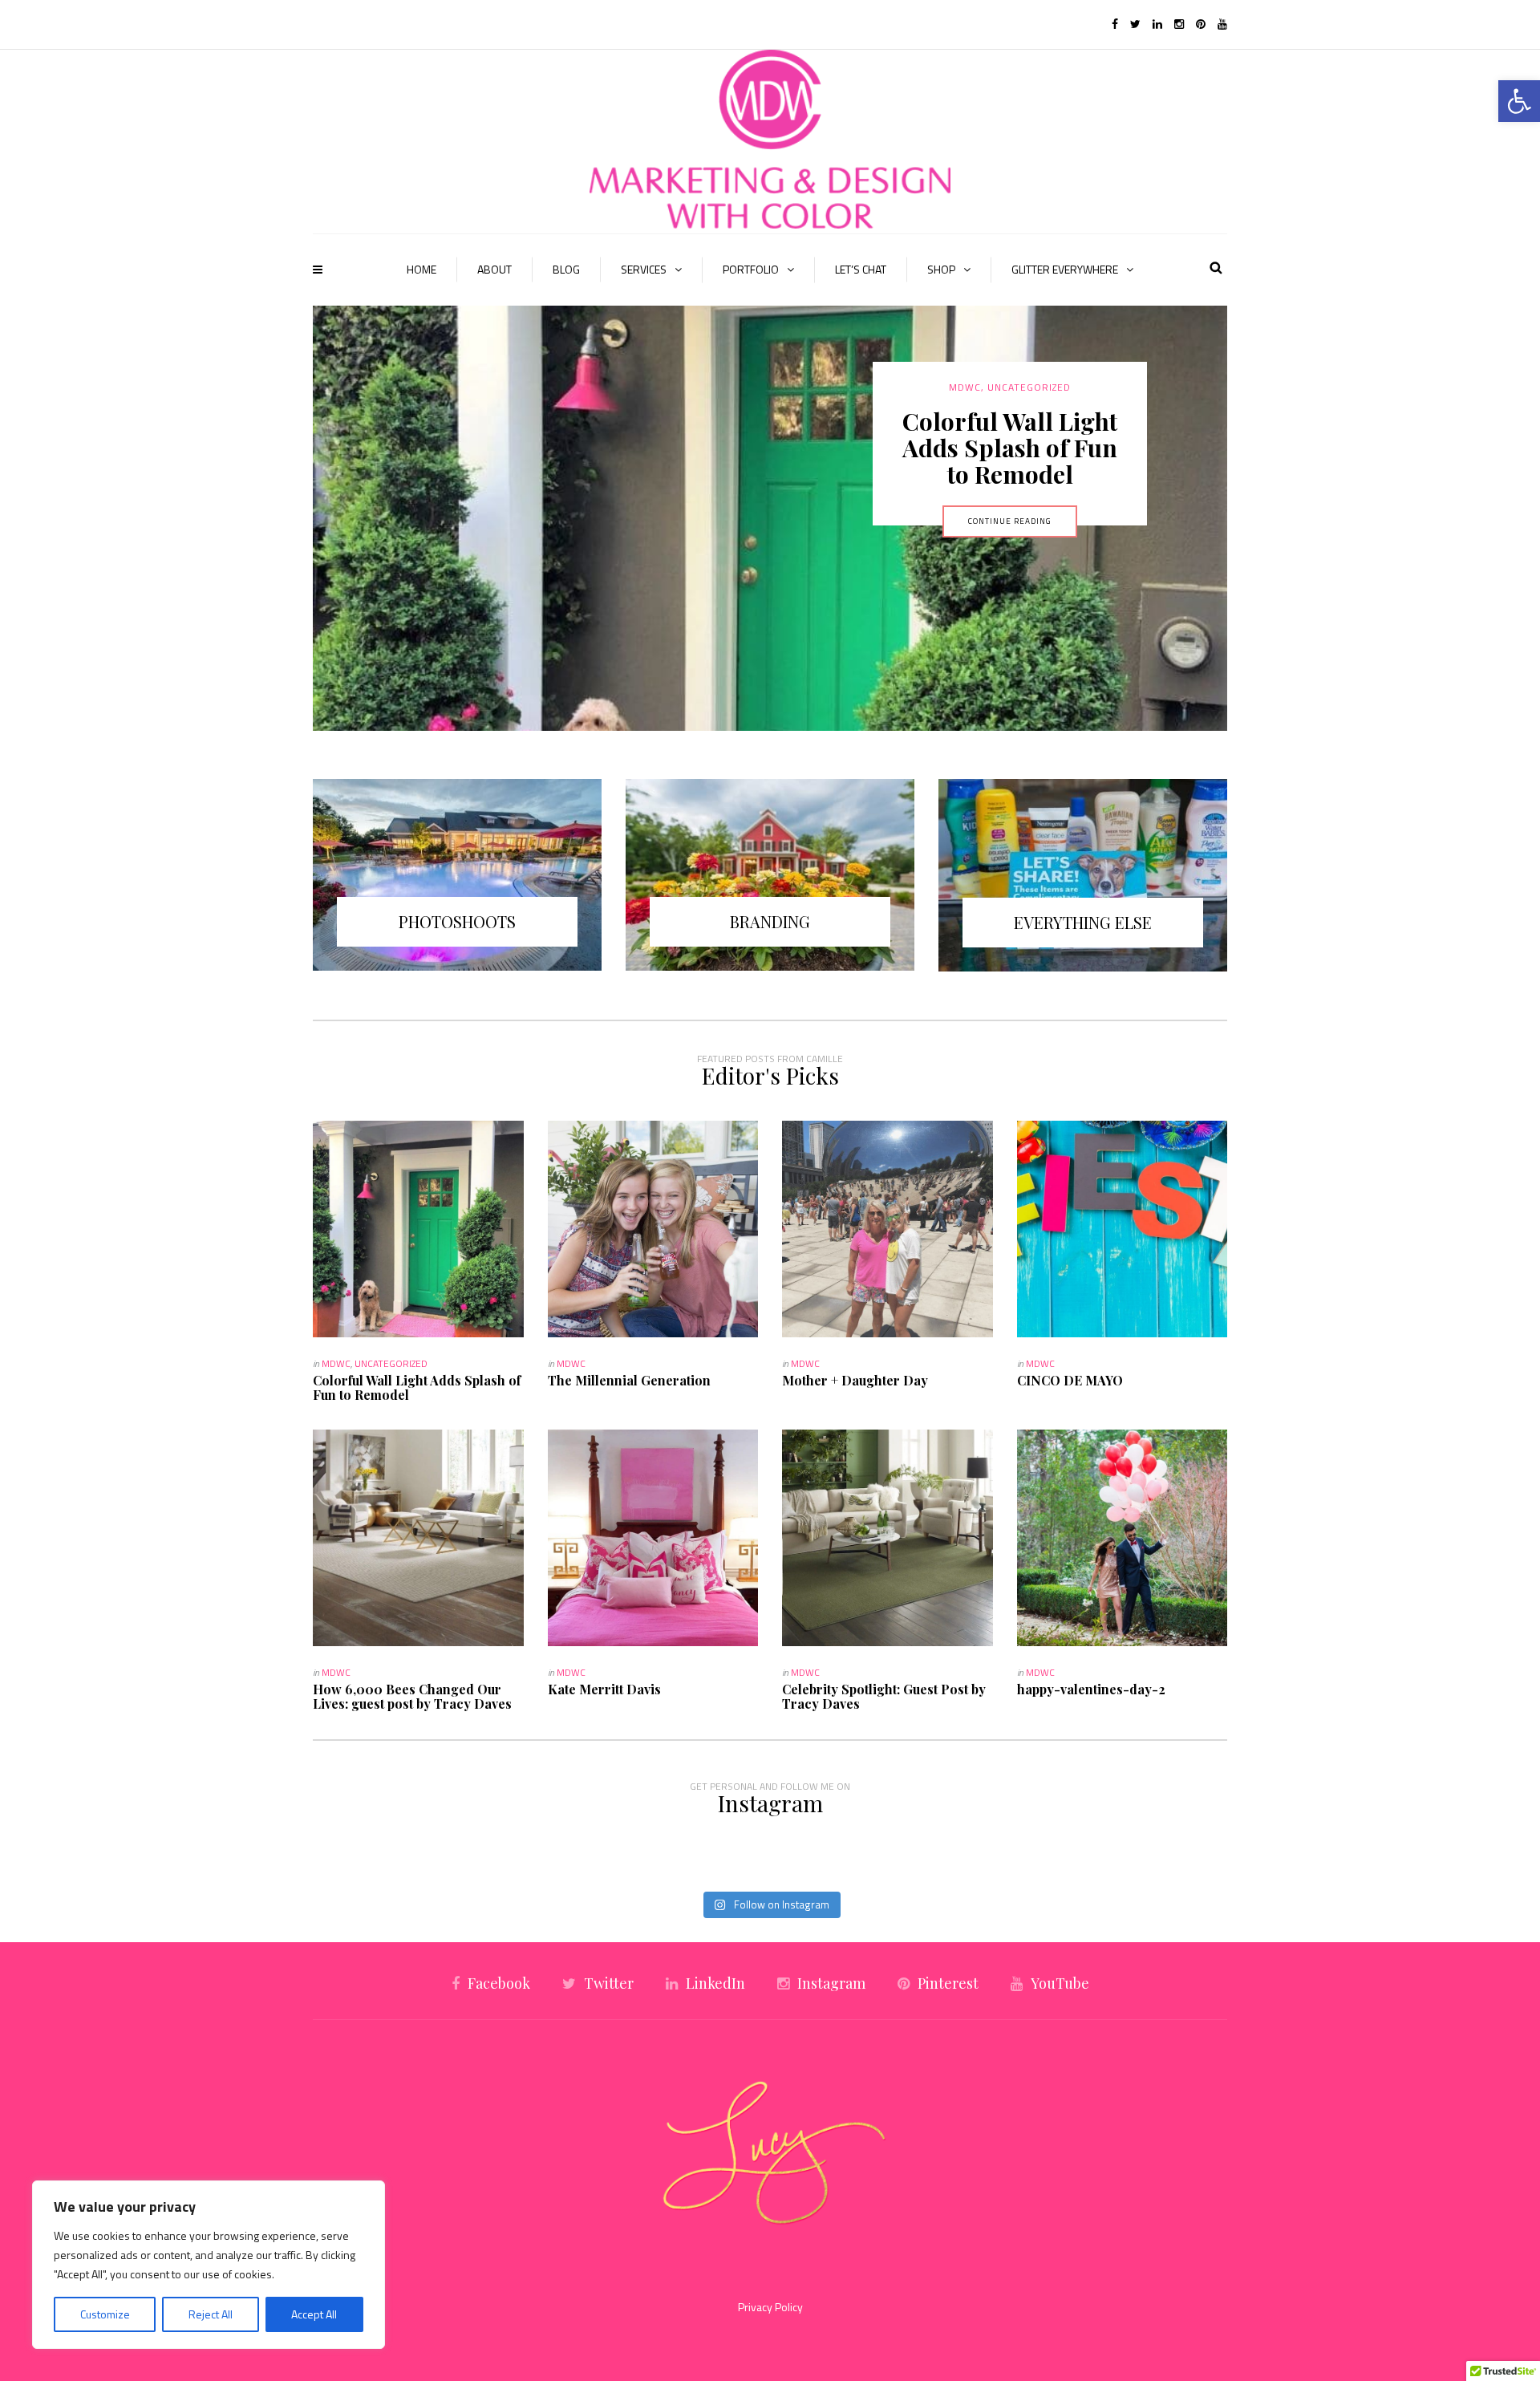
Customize (105, 2314)
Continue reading (1010, 627)
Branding (770, 921)
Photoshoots (457, 921)
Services (644, 269)
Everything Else (1083, 922)
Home (421, 269)
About (494, 269)
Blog (566, 269)
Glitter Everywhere (1065, 269)
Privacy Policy (770, 2307)
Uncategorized (391, 1363)
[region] (209, 2265)
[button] (1519, 101)
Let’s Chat (861, 269)
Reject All (211, 2314)
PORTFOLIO (751, 269)
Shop (941, 269)
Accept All (314, 2314)
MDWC (1010, 387)
